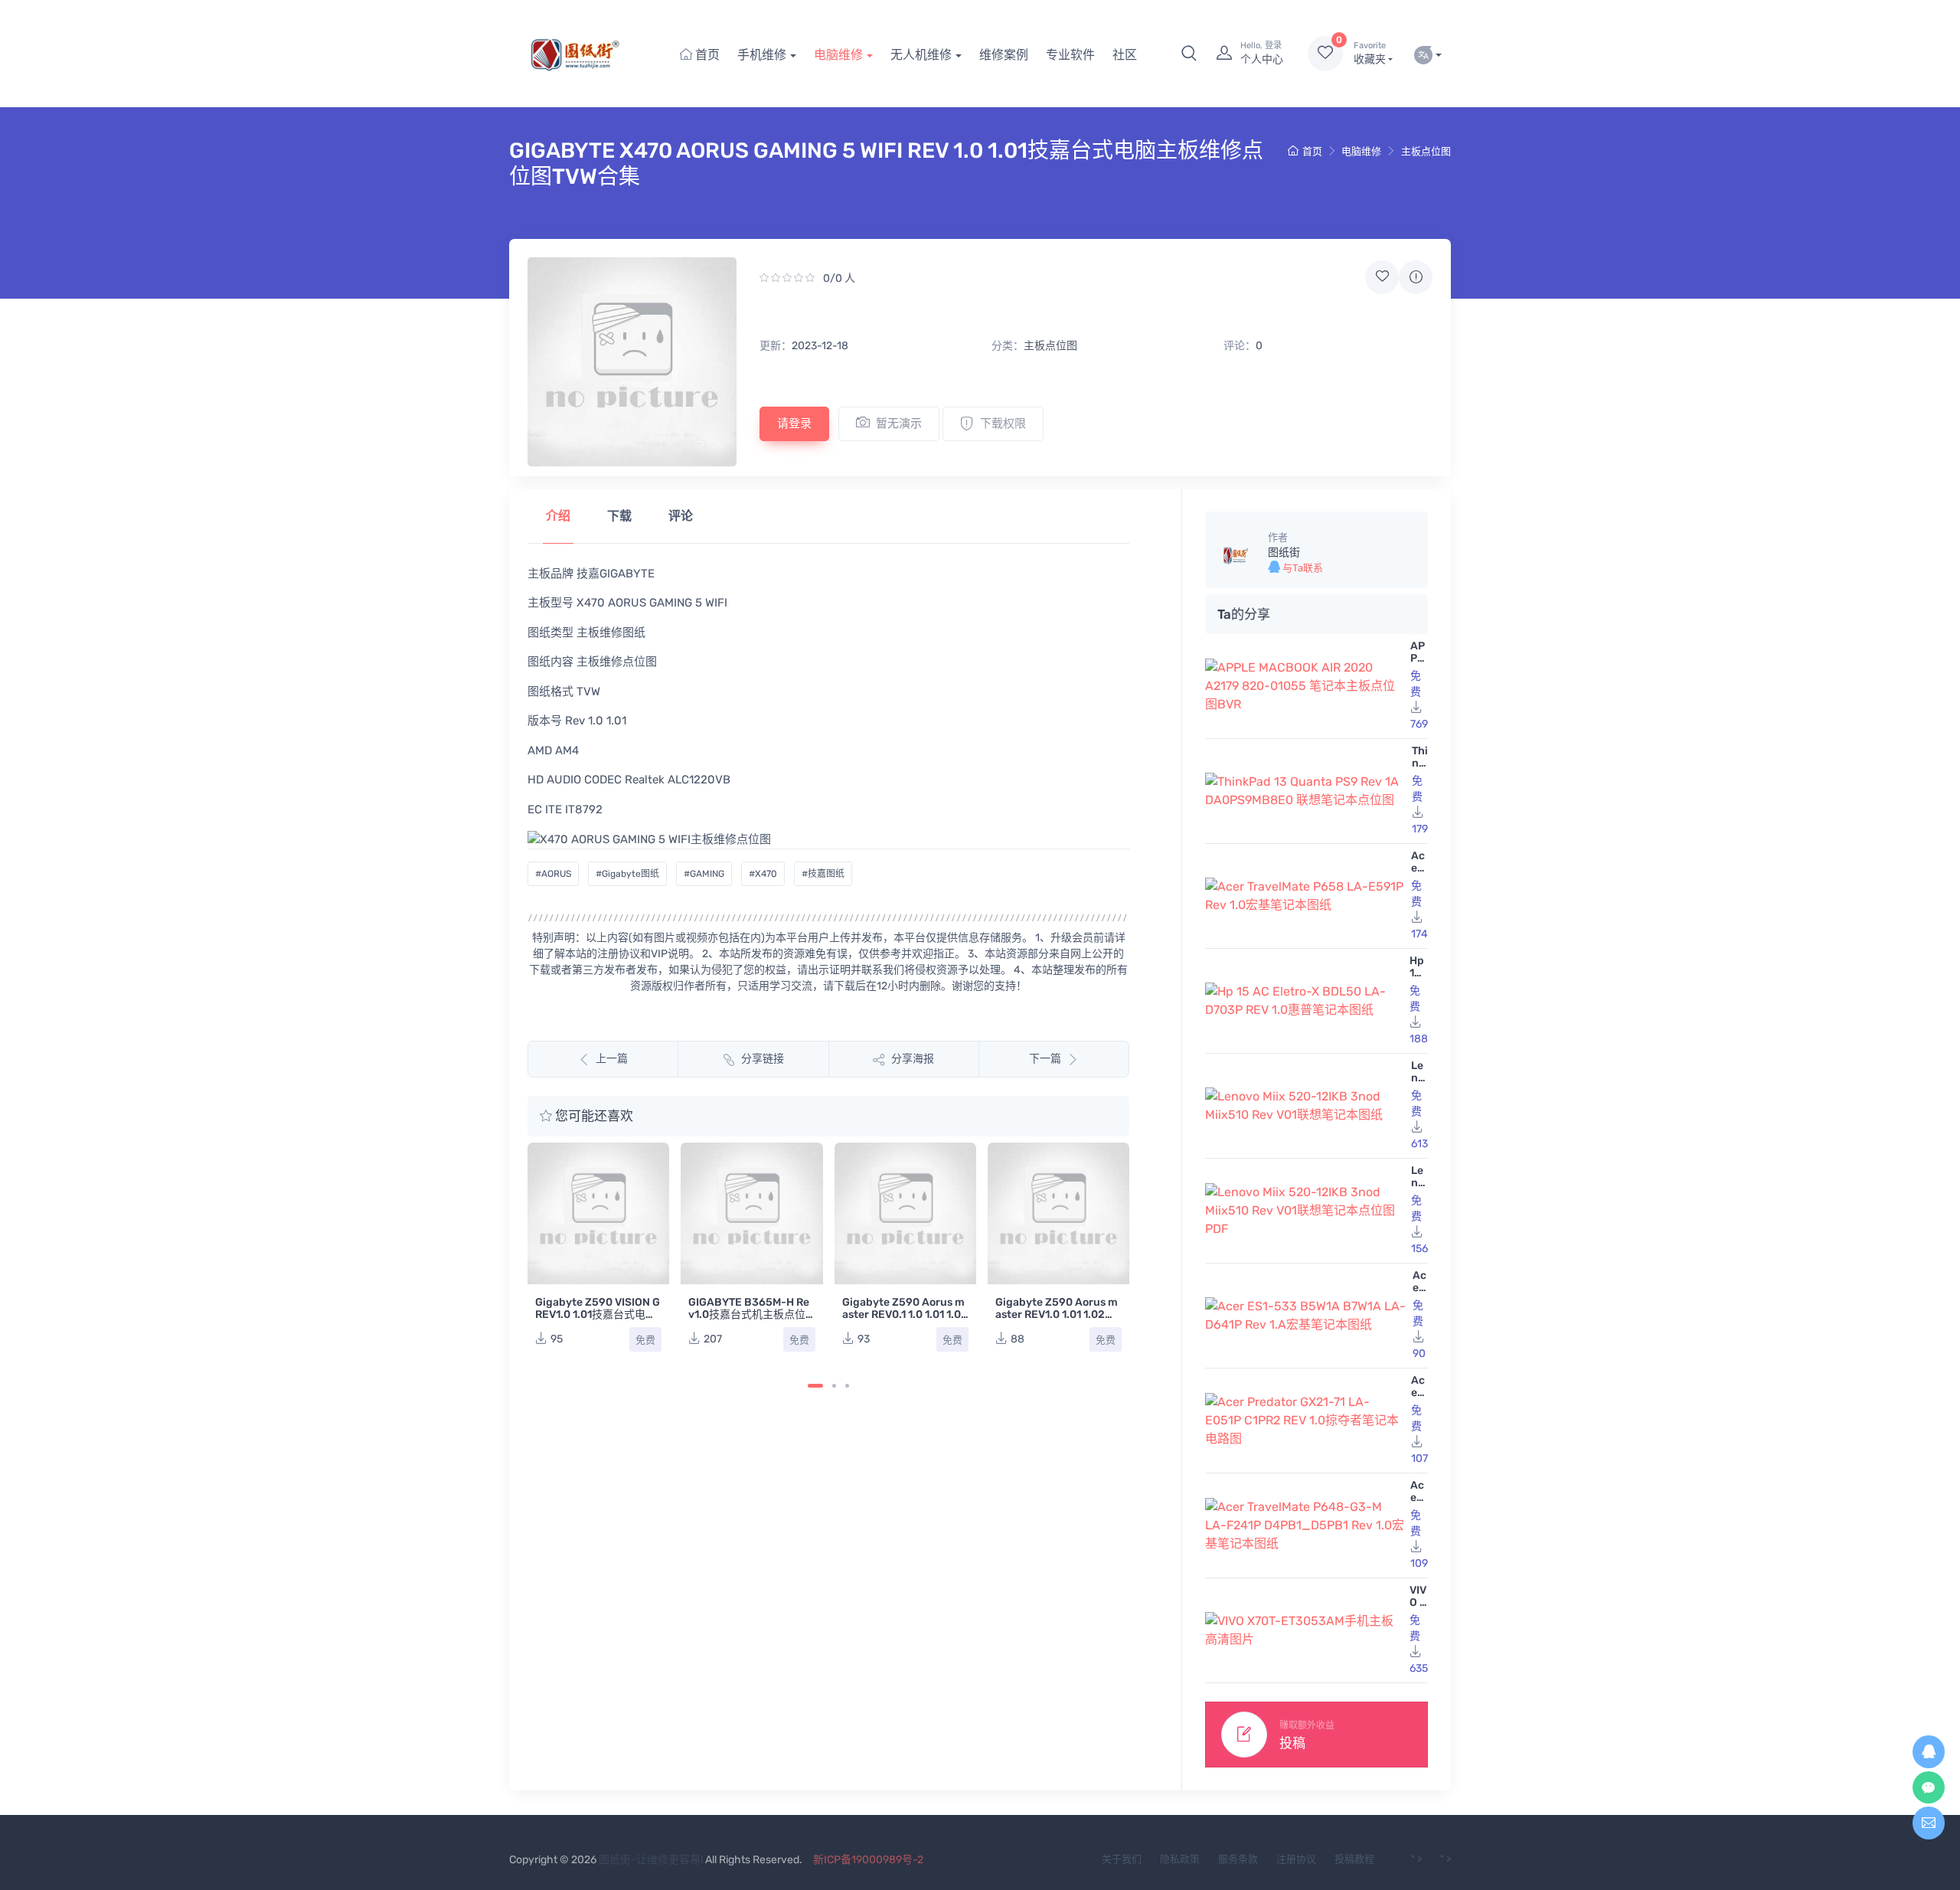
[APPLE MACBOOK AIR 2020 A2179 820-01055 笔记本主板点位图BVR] (1305, 686)
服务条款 (1238, 1859)
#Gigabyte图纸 (627, 874)
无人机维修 (921, 55)
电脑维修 (838, 55)
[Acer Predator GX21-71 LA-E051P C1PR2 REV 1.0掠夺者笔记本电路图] (1305, 1421)
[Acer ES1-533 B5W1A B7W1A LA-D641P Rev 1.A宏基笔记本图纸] (1306, 1316)
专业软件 (1070, 55)
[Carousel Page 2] (834, 1386)
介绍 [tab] (558, 516)
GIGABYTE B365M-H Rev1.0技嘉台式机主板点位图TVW (749, 1314)
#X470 (763, 874)
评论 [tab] (681, 516)
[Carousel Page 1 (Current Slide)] (815, 1386)
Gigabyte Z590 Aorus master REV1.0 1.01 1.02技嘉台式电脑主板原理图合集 (1057, 1321)
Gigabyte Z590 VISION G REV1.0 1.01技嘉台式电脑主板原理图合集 (598, 1314)
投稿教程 (1354, 1859)
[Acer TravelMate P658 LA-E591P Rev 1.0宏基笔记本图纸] (1305, 896)
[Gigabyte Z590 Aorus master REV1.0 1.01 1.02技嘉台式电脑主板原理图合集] (1058, 1213)
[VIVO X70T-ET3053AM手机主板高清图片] (1304, 1630)
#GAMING (704, 874)
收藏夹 (1370, 53)
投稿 (1292, 1743)
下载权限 (1003, 423)
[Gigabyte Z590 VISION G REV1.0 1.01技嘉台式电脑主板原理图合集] (598, 1213)
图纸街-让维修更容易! (651, 1860)
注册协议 (1296, 1859)
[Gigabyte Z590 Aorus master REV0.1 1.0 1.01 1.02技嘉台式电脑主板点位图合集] (905, 1213)
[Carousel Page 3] (847, 1386)
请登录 (794, 423)
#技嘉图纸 (823, 874)
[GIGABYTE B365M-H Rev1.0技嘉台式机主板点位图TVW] (751, 1213)
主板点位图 (1426, 151)
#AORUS (553, 874)
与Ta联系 (1302, 568)
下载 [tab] (619, 516)
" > (1416, 1859)
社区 (1125, 55)
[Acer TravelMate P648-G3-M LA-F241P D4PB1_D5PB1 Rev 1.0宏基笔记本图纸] (1305, 1525)
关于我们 (1122, 1859)
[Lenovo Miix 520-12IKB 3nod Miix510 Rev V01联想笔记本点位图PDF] (1305, 1211)
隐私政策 (1180, 1859)
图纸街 (1284, 553)
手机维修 (762, 55)
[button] (1189, 54)
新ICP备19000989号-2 (868, 1860)
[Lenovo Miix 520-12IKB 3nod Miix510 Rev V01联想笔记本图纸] (1305, 1106)
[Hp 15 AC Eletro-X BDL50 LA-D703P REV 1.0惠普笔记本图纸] (1304, 1001)
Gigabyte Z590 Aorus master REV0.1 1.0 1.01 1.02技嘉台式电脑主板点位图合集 (905, 1321)
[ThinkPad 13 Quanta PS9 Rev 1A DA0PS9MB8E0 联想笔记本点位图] (1305, 791)
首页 (706, 55)
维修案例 (1004, 55)
